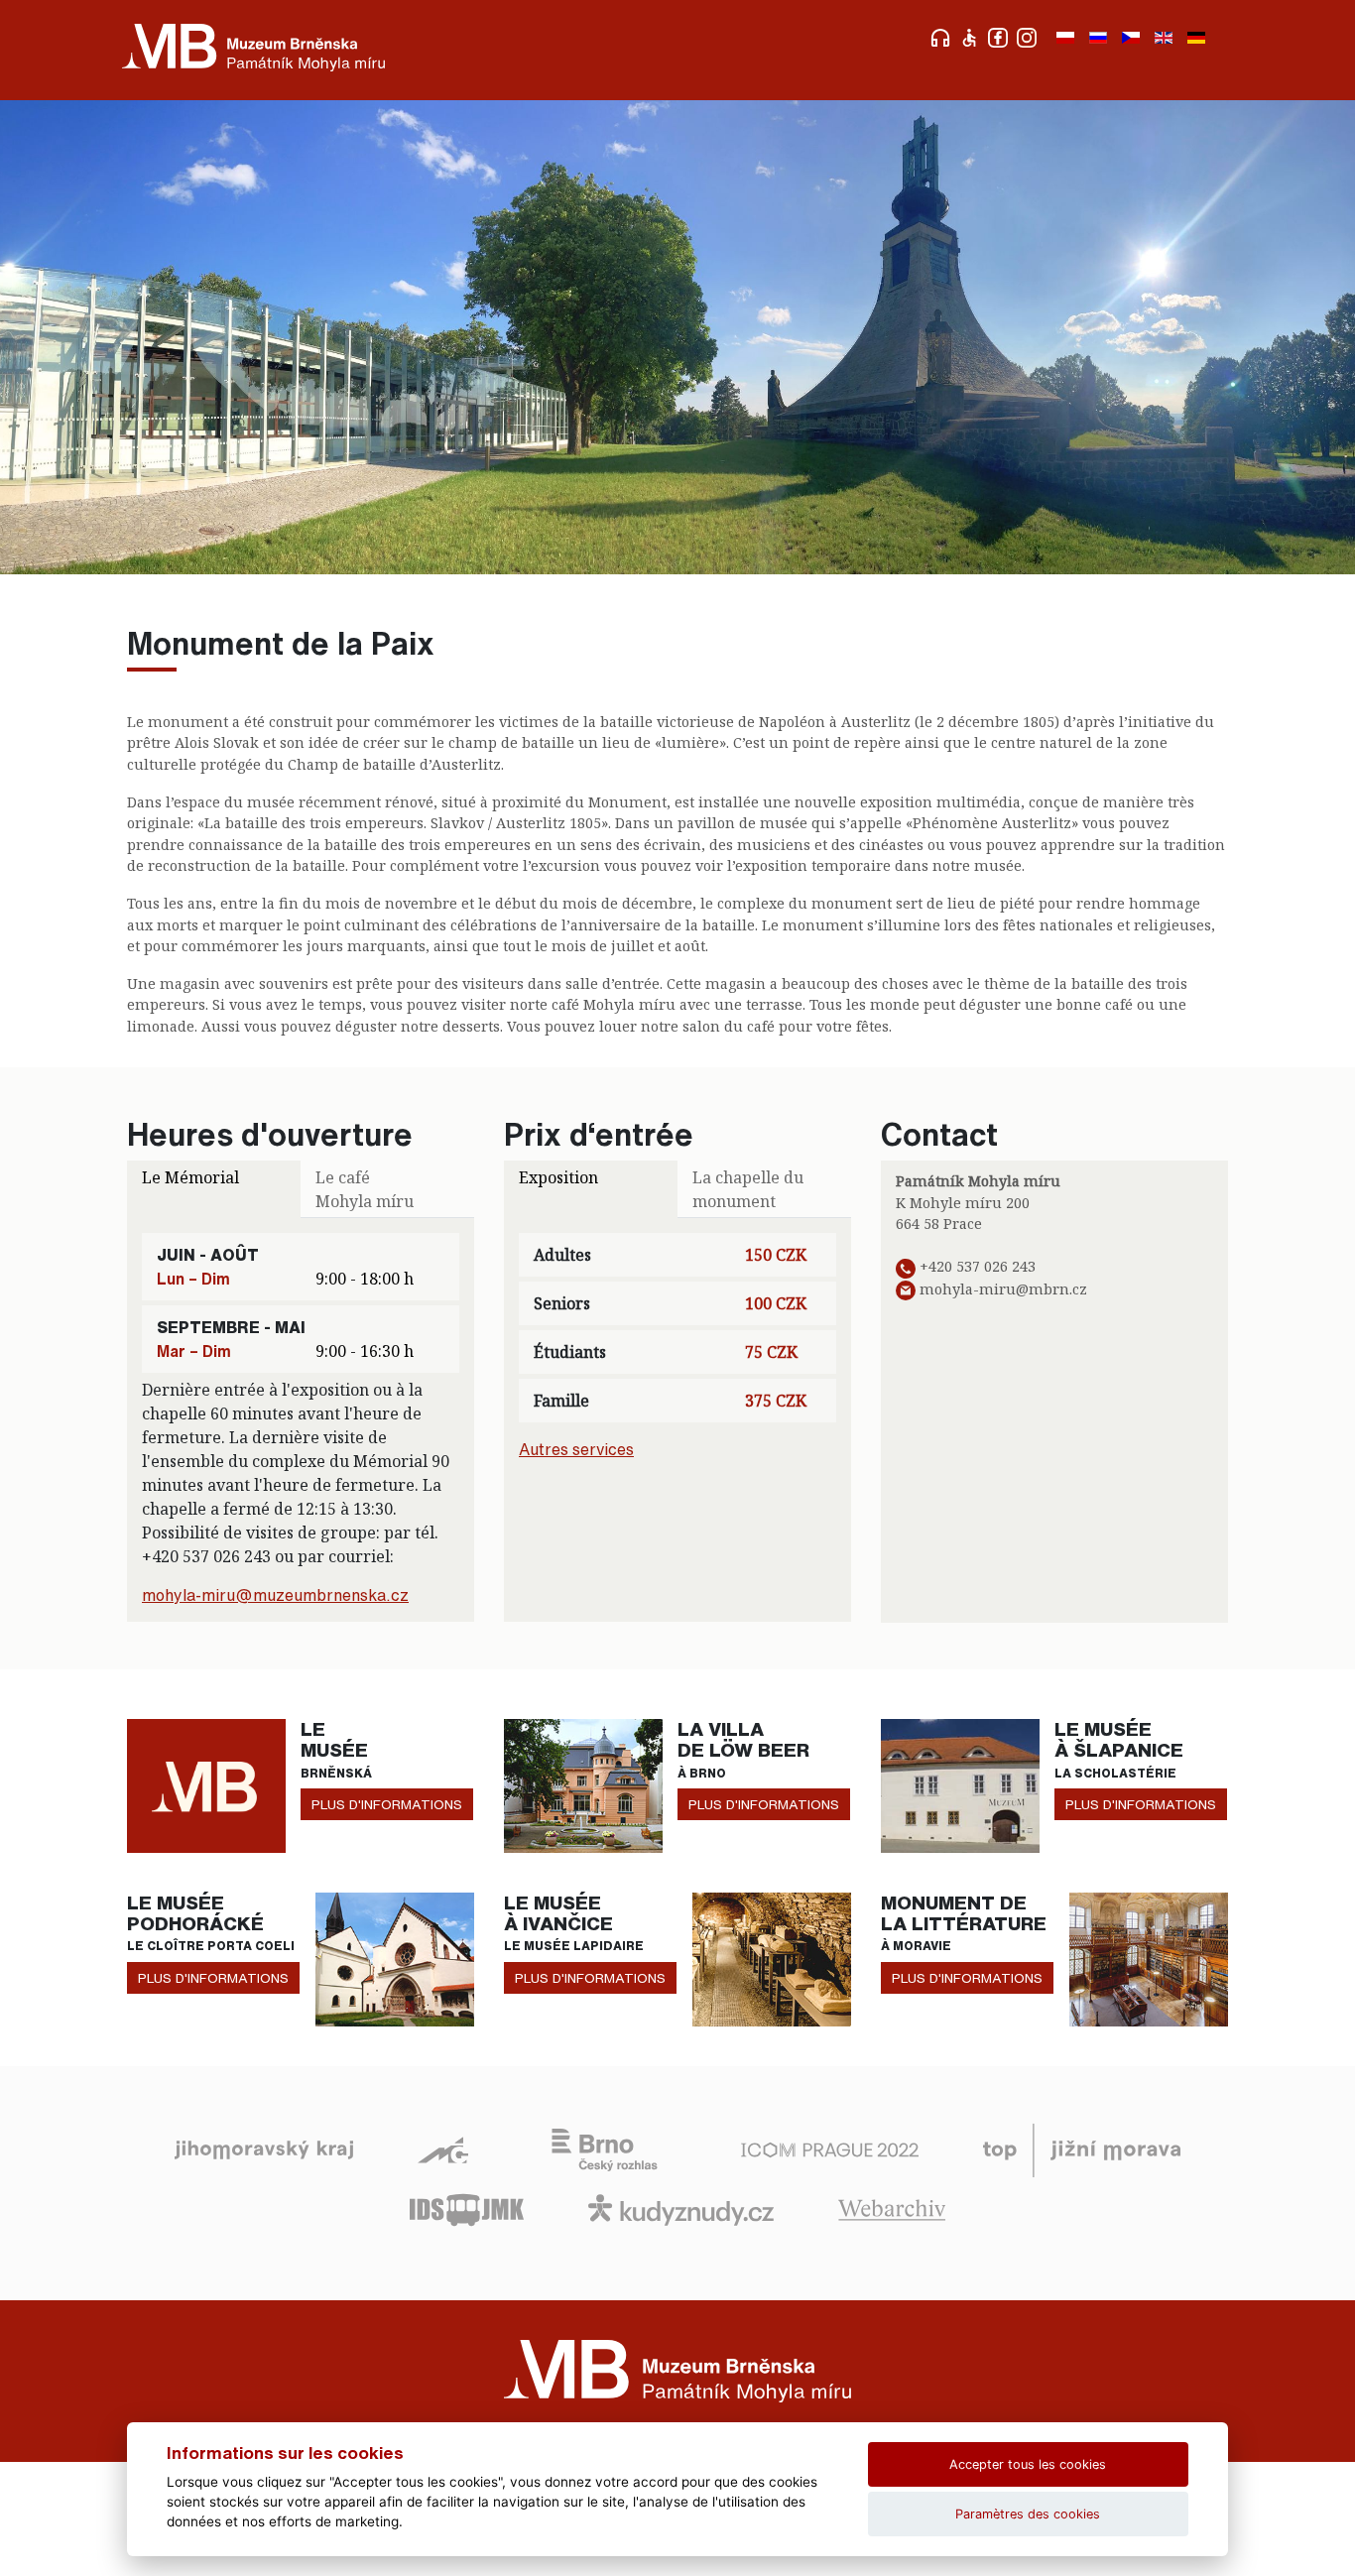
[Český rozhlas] (605, 2148)
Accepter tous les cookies (1028, 2464)
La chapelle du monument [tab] (748, 1189)
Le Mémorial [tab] (190, 1177)
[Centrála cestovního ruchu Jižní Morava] (1082, 2148)
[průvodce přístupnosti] (972, 36)
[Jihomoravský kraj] (264, 2148)
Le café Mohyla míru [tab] (365, 1189)
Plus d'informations (387, 1804)
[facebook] (1000, 36)
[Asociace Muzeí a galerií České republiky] (443, 2148)
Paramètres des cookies (1028, 2514)
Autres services (576, 1449)
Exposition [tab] (558, 1177)
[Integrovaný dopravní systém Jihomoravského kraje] (467, 2208)
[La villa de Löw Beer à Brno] (583, 1784)
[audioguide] (943, 36)
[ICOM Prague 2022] (830, 2148)
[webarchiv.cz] (892, 2208)
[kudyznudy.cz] (681, 2208)
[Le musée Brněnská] (206, 1784)
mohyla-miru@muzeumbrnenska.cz (275, 1595)
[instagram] (1029, 36)
